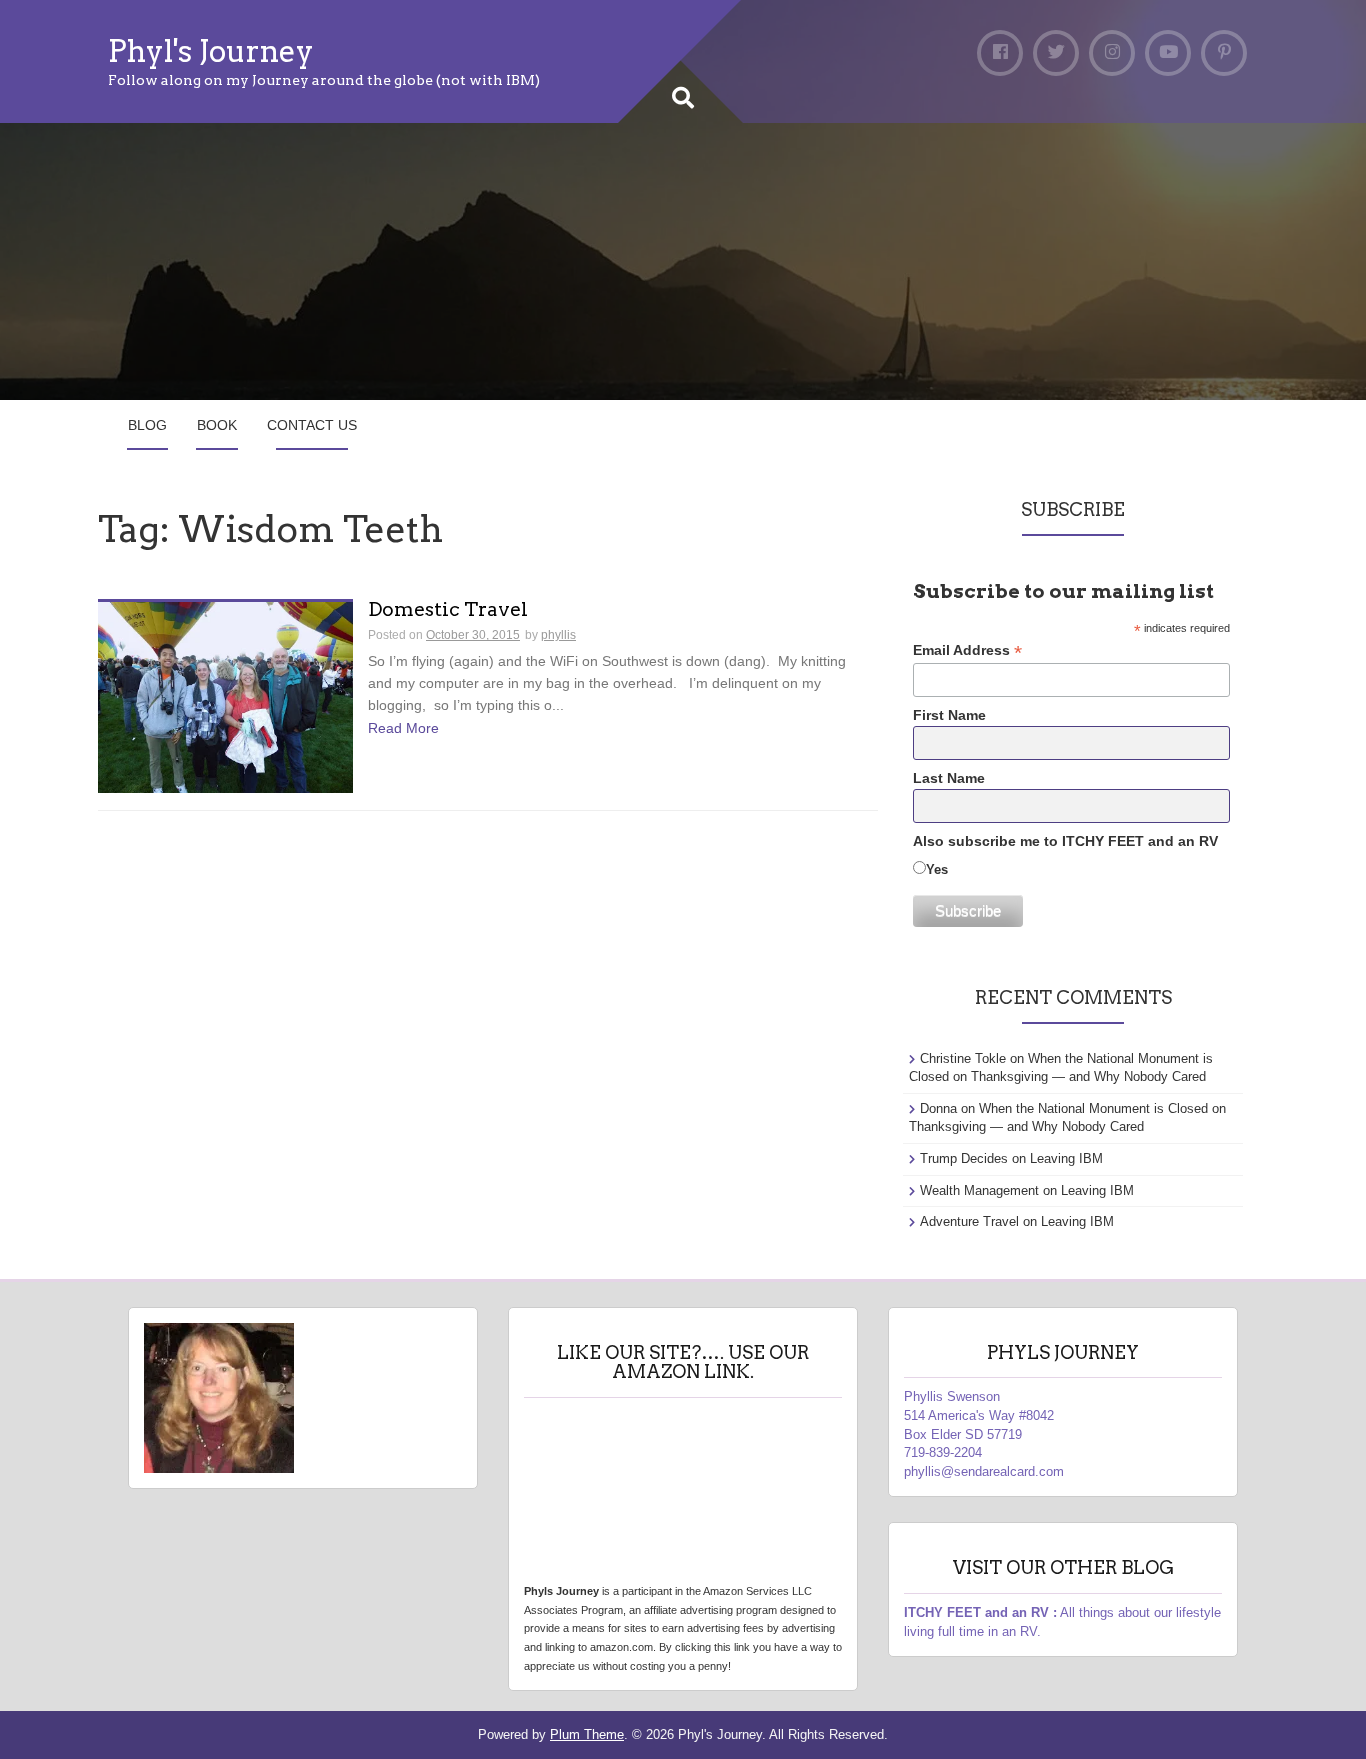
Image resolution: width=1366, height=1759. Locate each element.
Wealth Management (979, 1190)
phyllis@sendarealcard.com (984, 1471)
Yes (937, 869)
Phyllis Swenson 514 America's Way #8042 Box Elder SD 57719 (979, 1415)
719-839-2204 (943, 1452)
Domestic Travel (448, 610)
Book (217, 425)
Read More (403, 728)
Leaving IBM (1066, 1158)
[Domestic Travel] (225, 696)
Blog (147, 425)
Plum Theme (587, 1734)
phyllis (558, 635)
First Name (949, 715)
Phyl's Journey (211, 51)
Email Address (967, 650)
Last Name (949, 778)
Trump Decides (964, 1158)
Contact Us (312, 425)
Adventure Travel (969, 1221)
